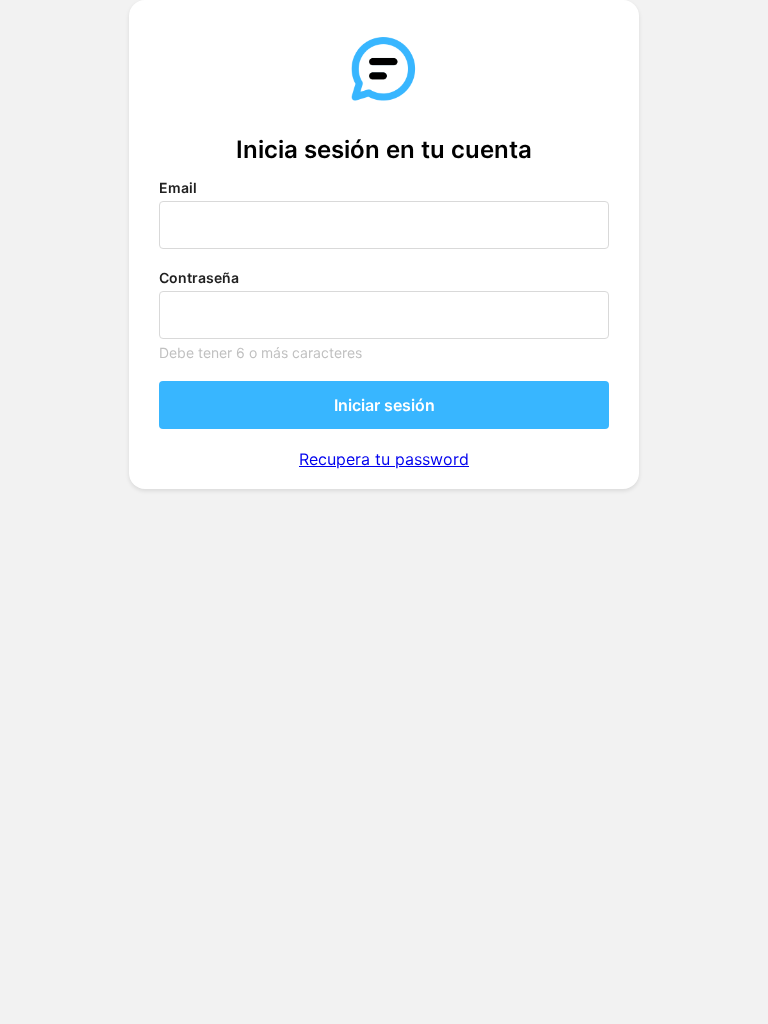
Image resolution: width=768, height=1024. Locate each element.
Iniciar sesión (384, 405)
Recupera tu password (384, 459)
